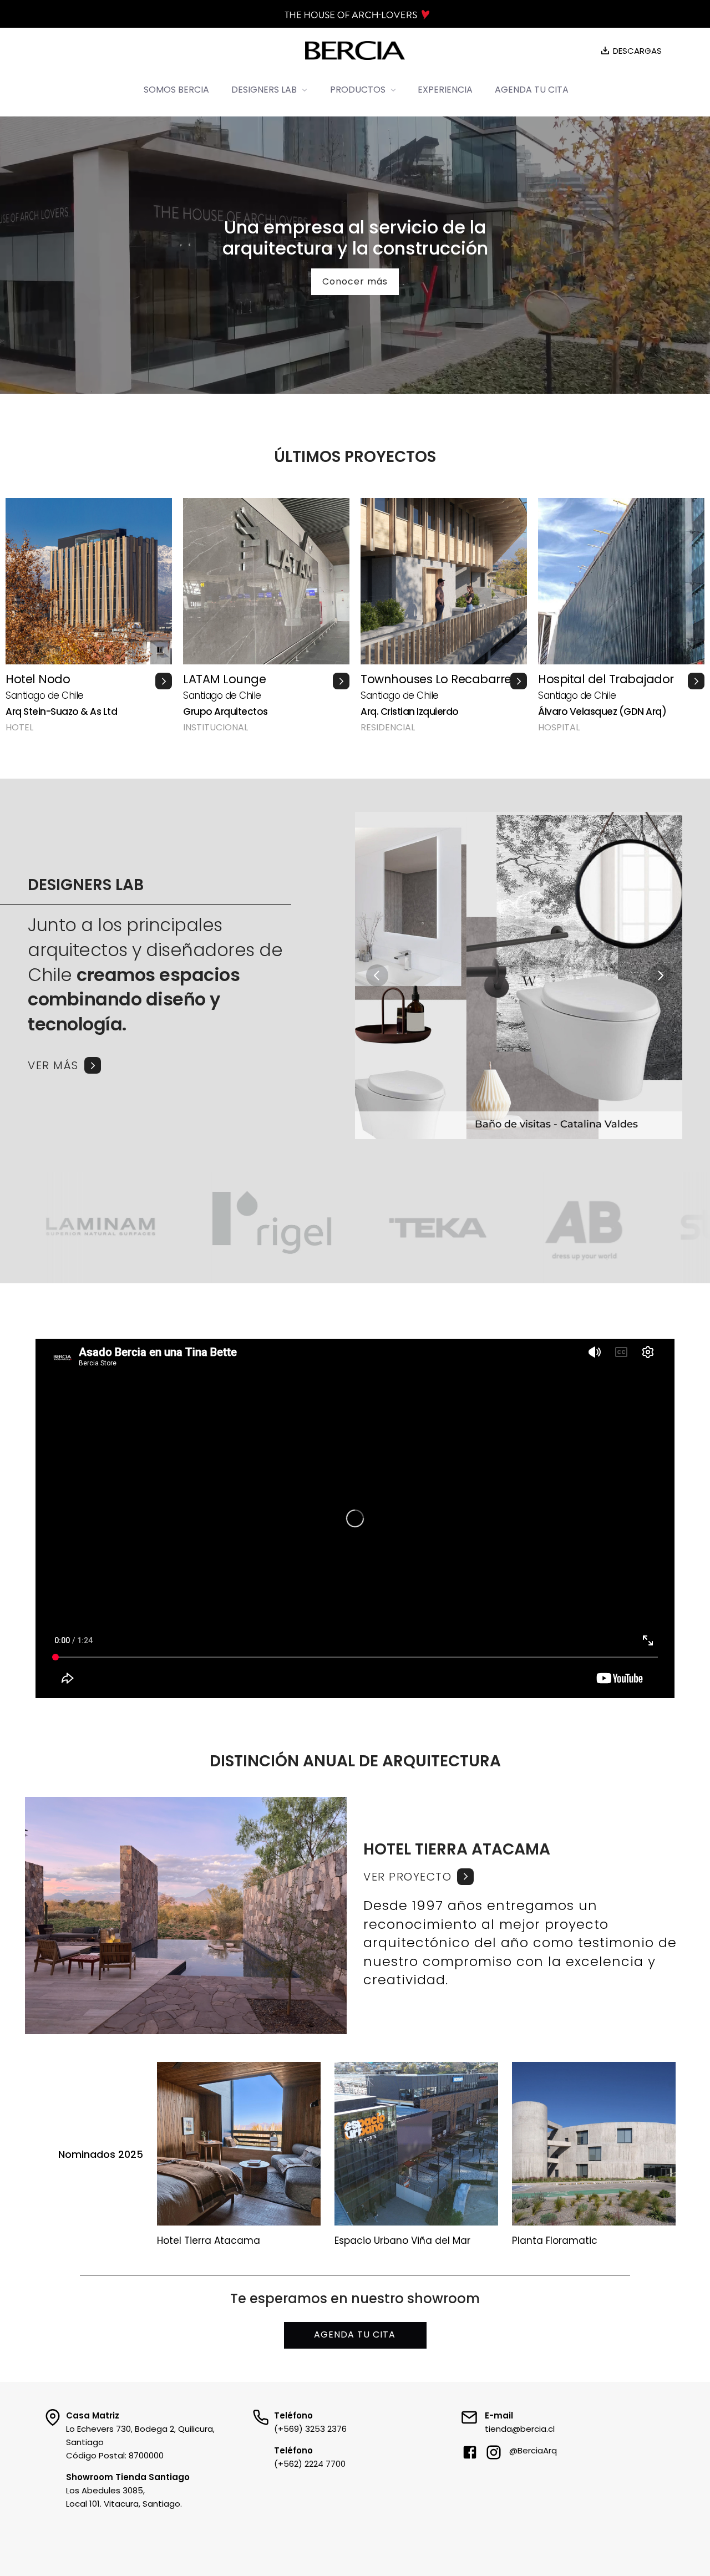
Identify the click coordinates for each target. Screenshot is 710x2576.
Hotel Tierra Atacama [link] (209, 2240)
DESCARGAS (637, 51)
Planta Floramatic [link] (555, 2240)
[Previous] (377, 975)
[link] (524, 1877)
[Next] (660, 975)
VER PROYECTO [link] (407, 1877)
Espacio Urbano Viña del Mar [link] (402, 2240)
